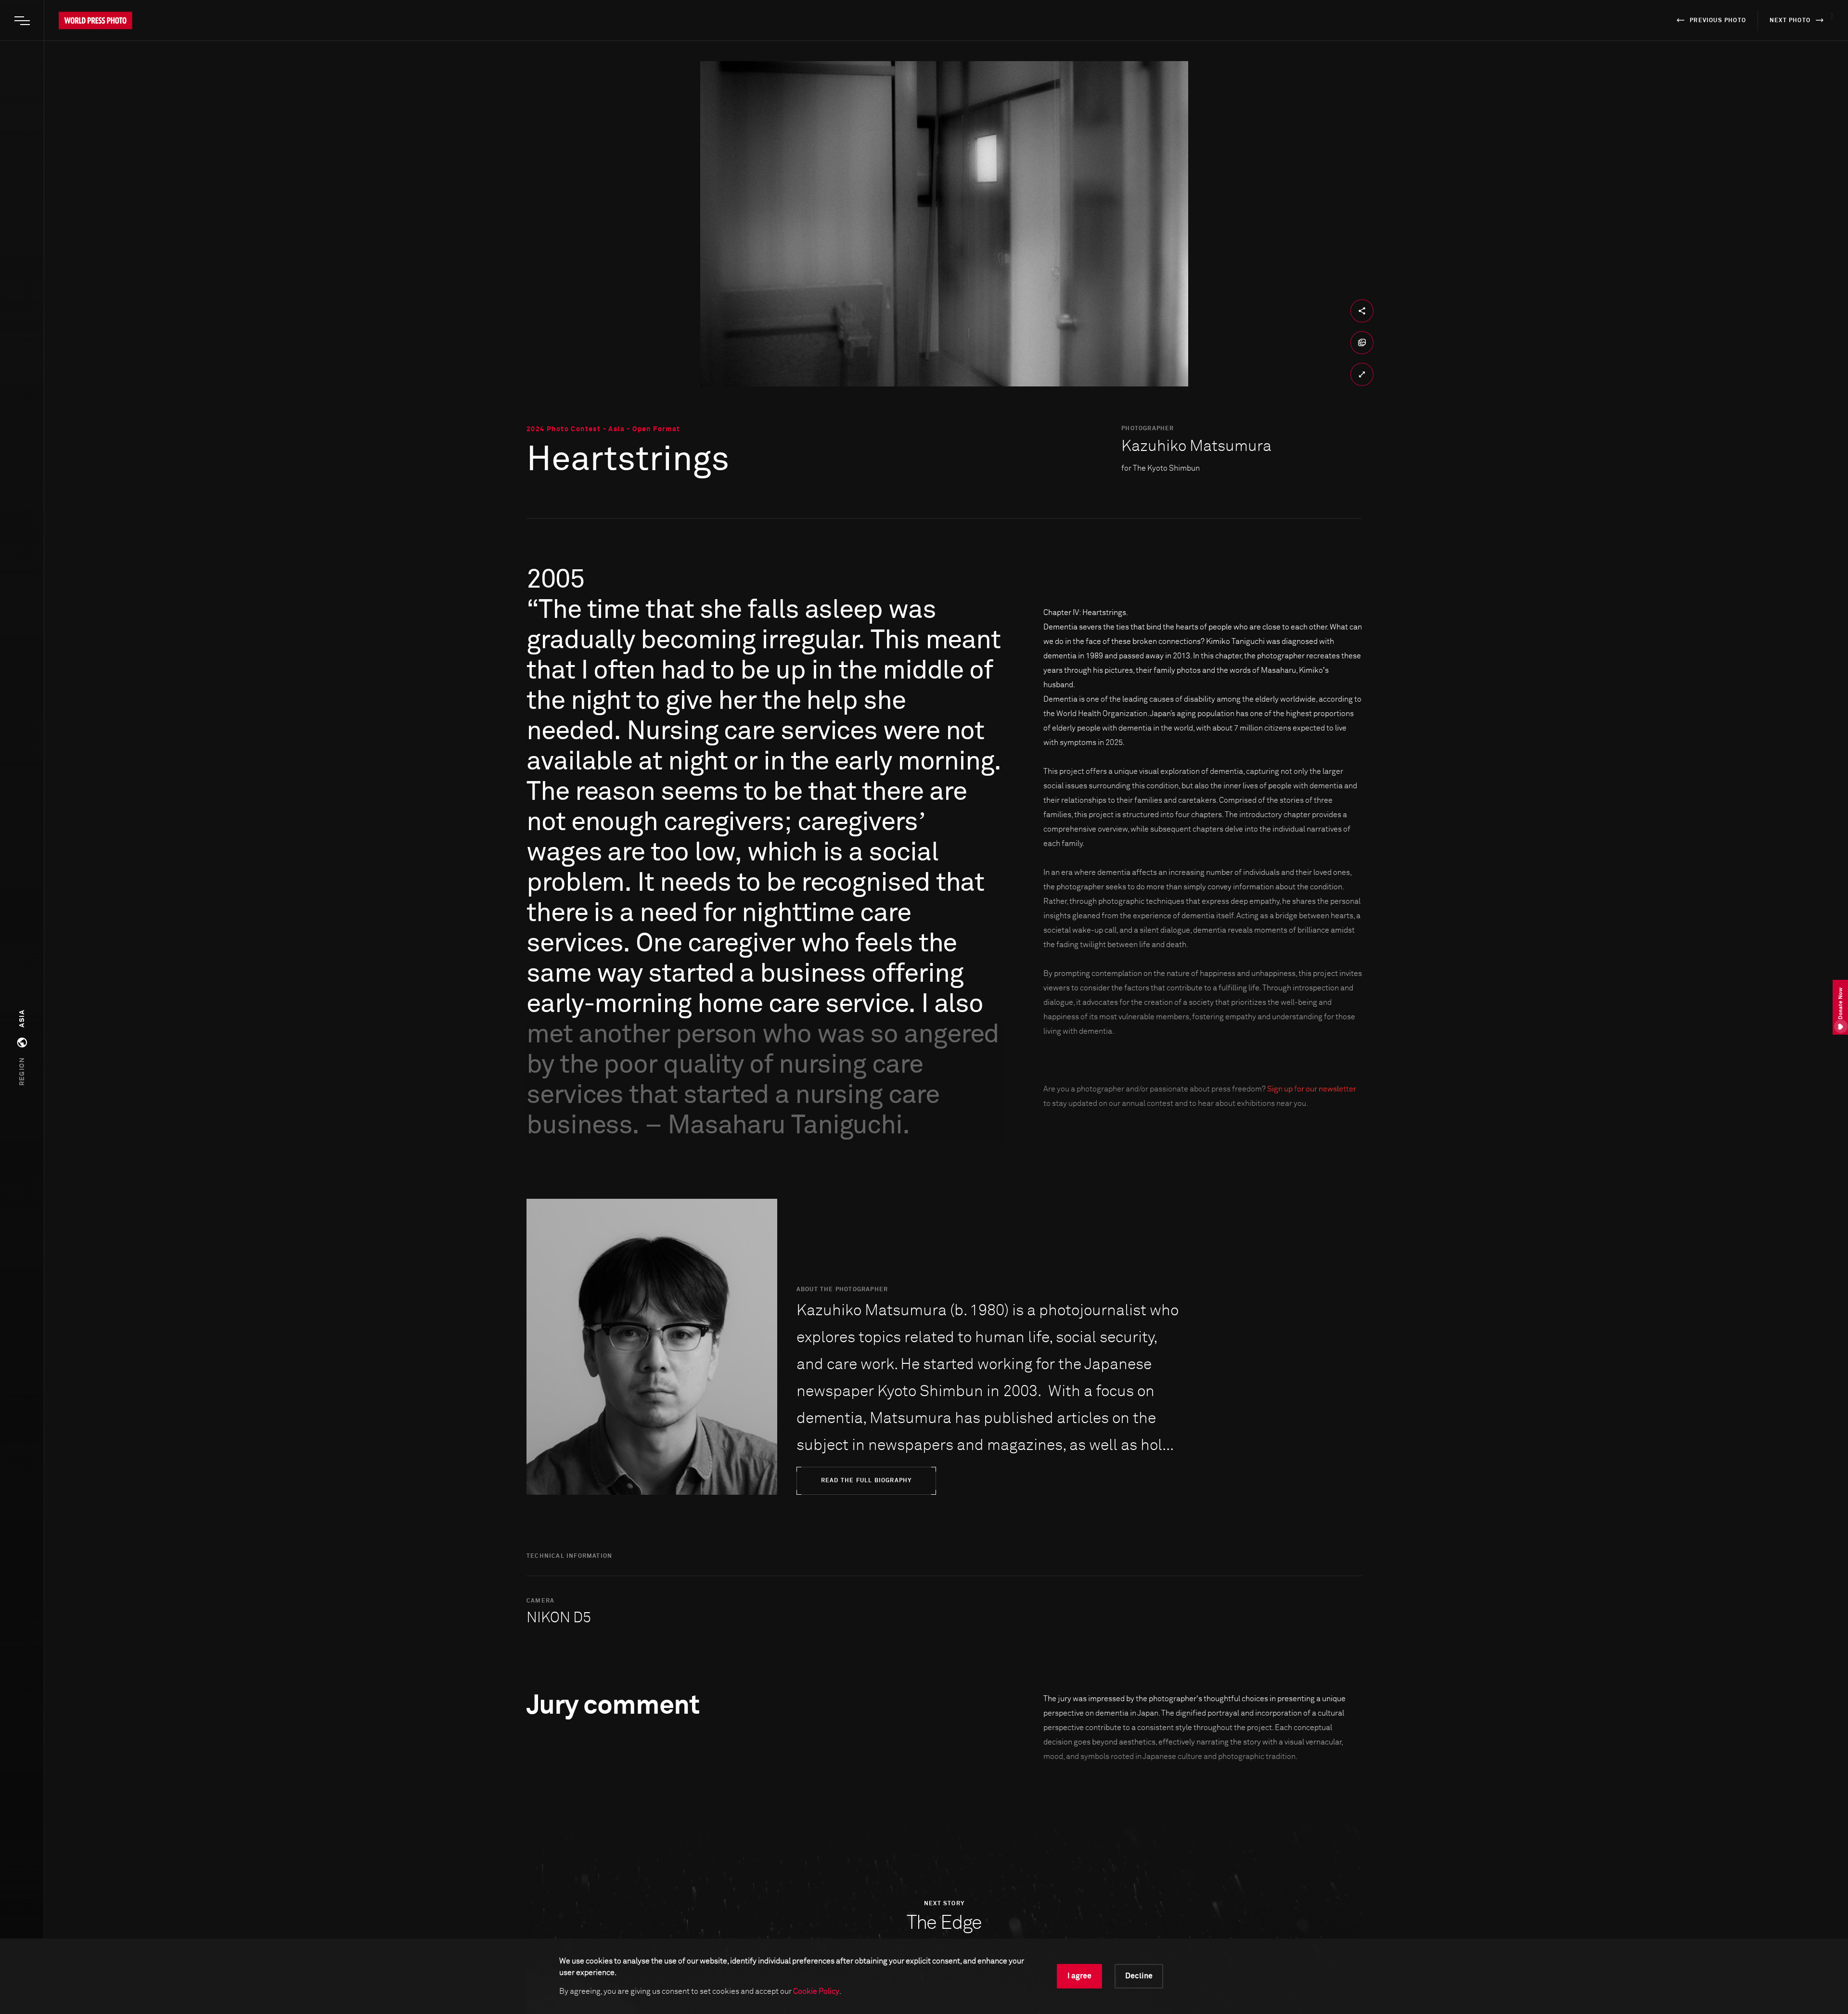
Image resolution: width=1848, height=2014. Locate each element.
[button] (22, 1048)
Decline (1139, 1976)
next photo (1790, 21)
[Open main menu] (22, 21)
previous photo (1718, 21)
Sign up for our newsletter (1312, 1089)
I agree (1079, 1976)
